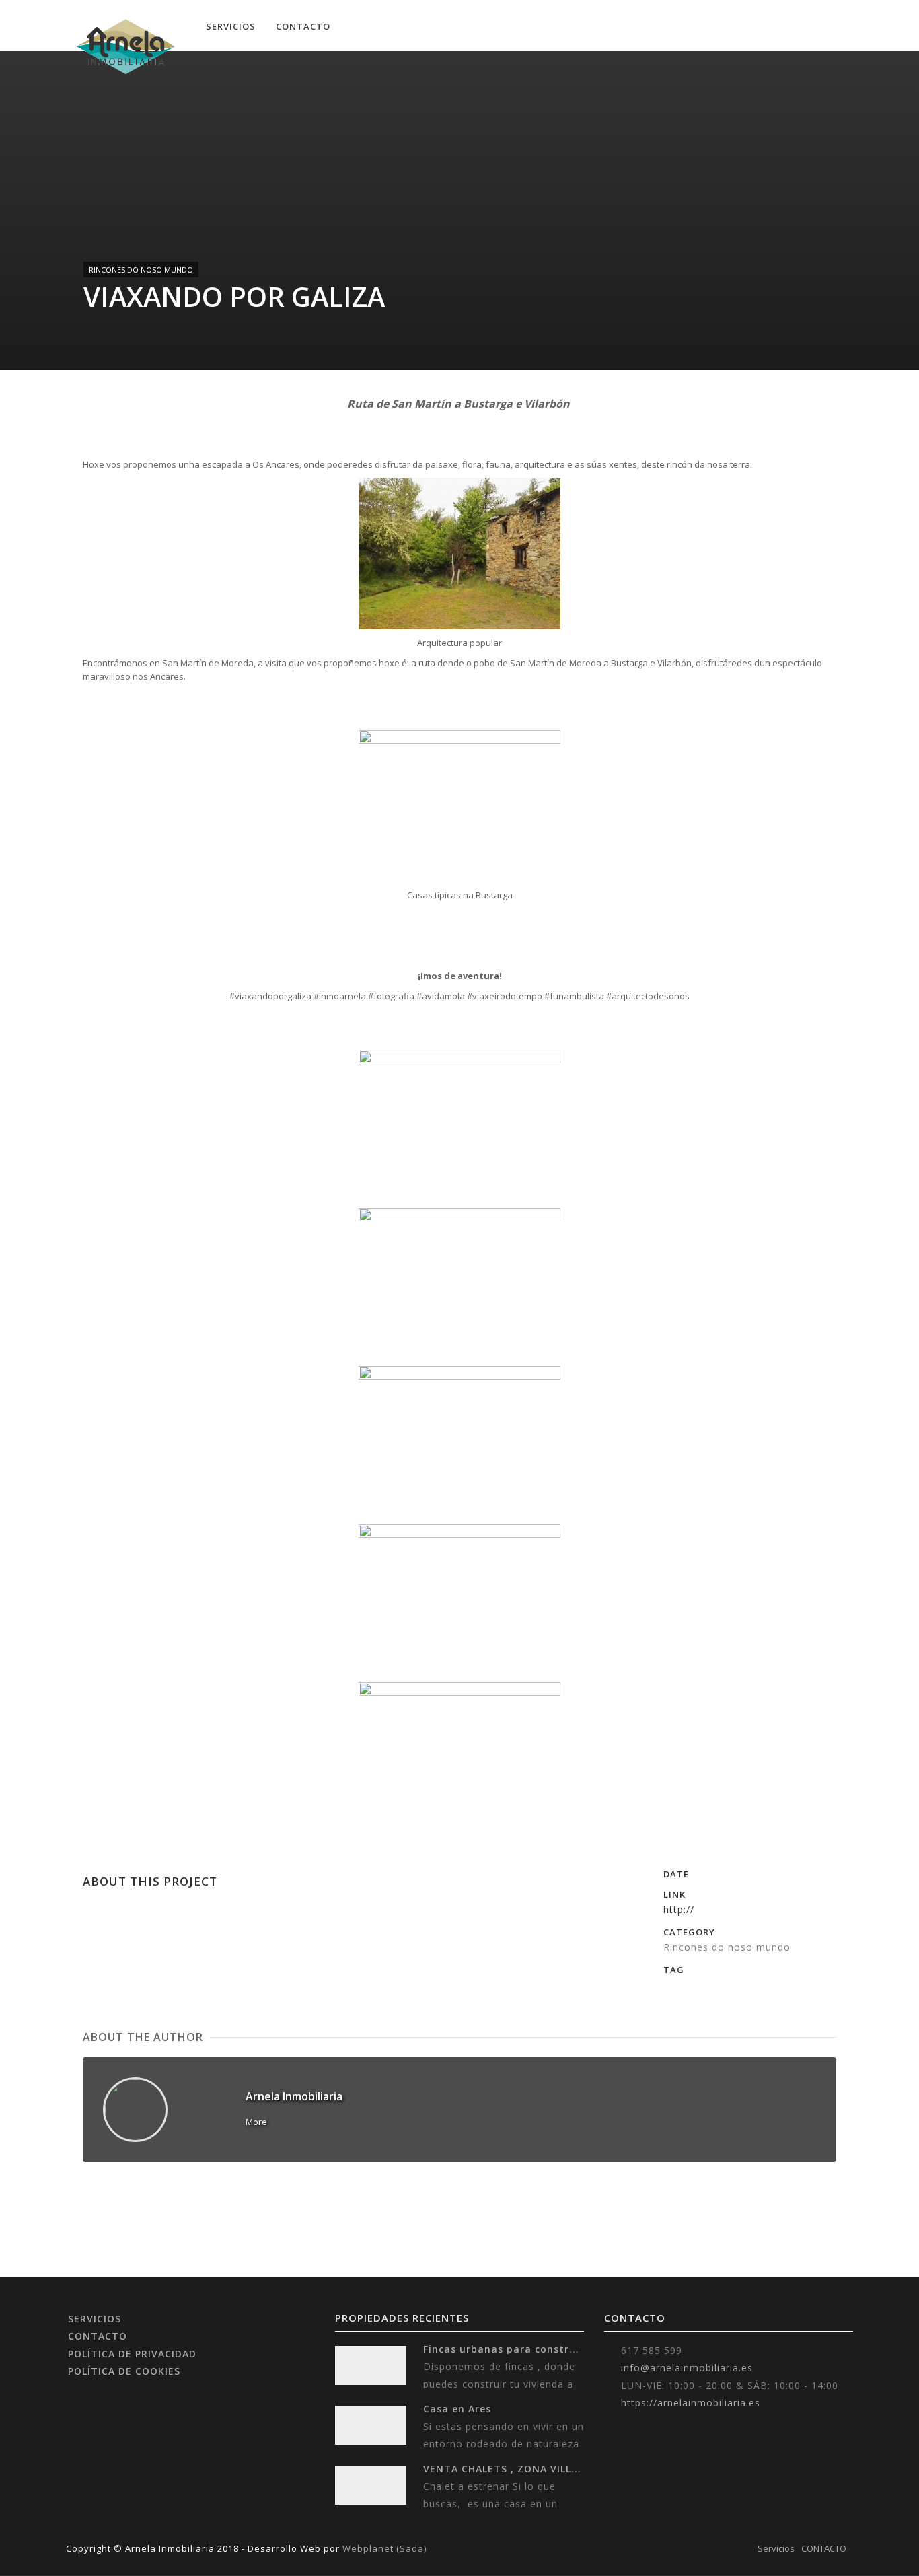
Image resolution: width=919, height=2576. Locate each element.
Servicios (231, 26)
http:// (679, 1909)
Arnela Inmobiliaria (294, 2096)
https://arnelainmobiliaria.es (691, 2403)
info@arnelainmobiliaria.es (687, 2368)
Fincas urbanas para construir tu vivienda (535, 2349)
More (256, 2122)
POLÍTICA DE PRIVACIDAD (132, 2354)
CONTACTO (303, 26)
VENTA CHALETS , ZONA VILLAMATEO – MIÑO (540, 2469)
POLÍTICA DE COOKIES (124, 2371)
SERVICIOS (95, 2319)
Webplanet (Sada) (384, 2548)
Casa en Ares (457, 2409)
